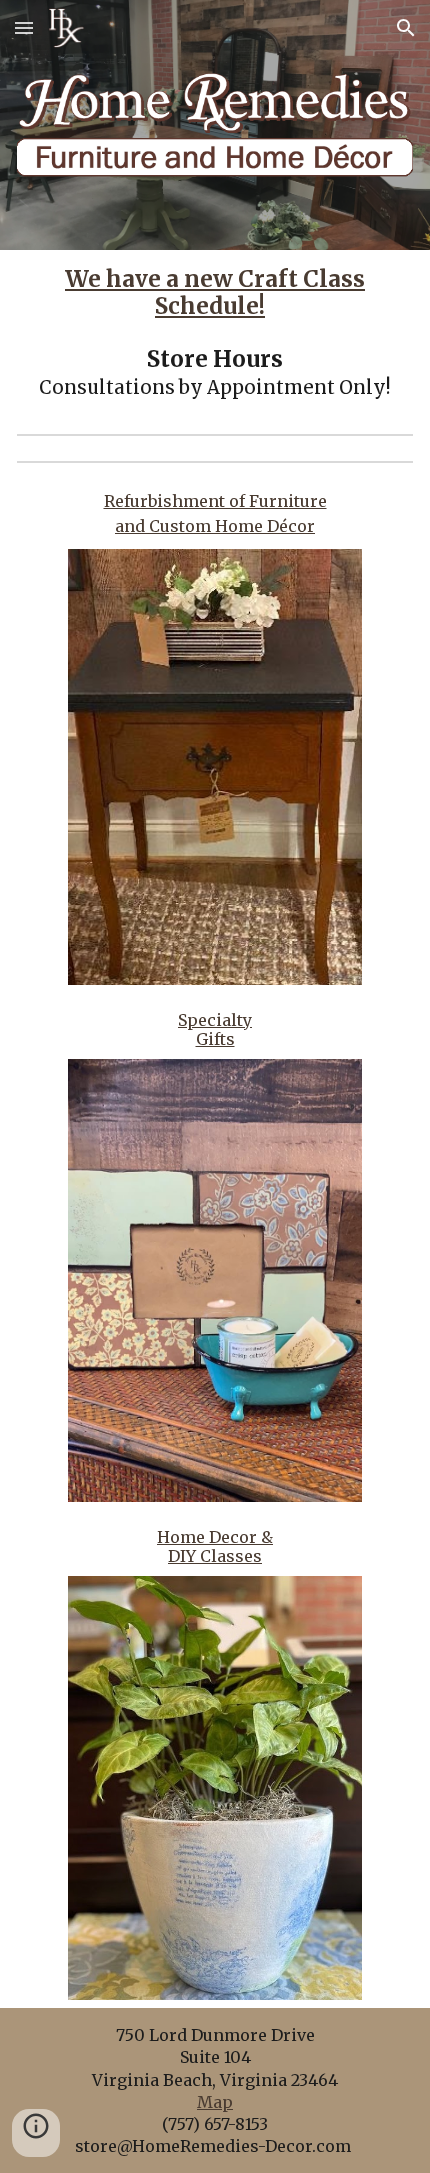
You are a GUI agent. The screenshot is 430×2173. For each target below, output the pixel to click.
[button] (24, 27)
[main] (215, 334)
